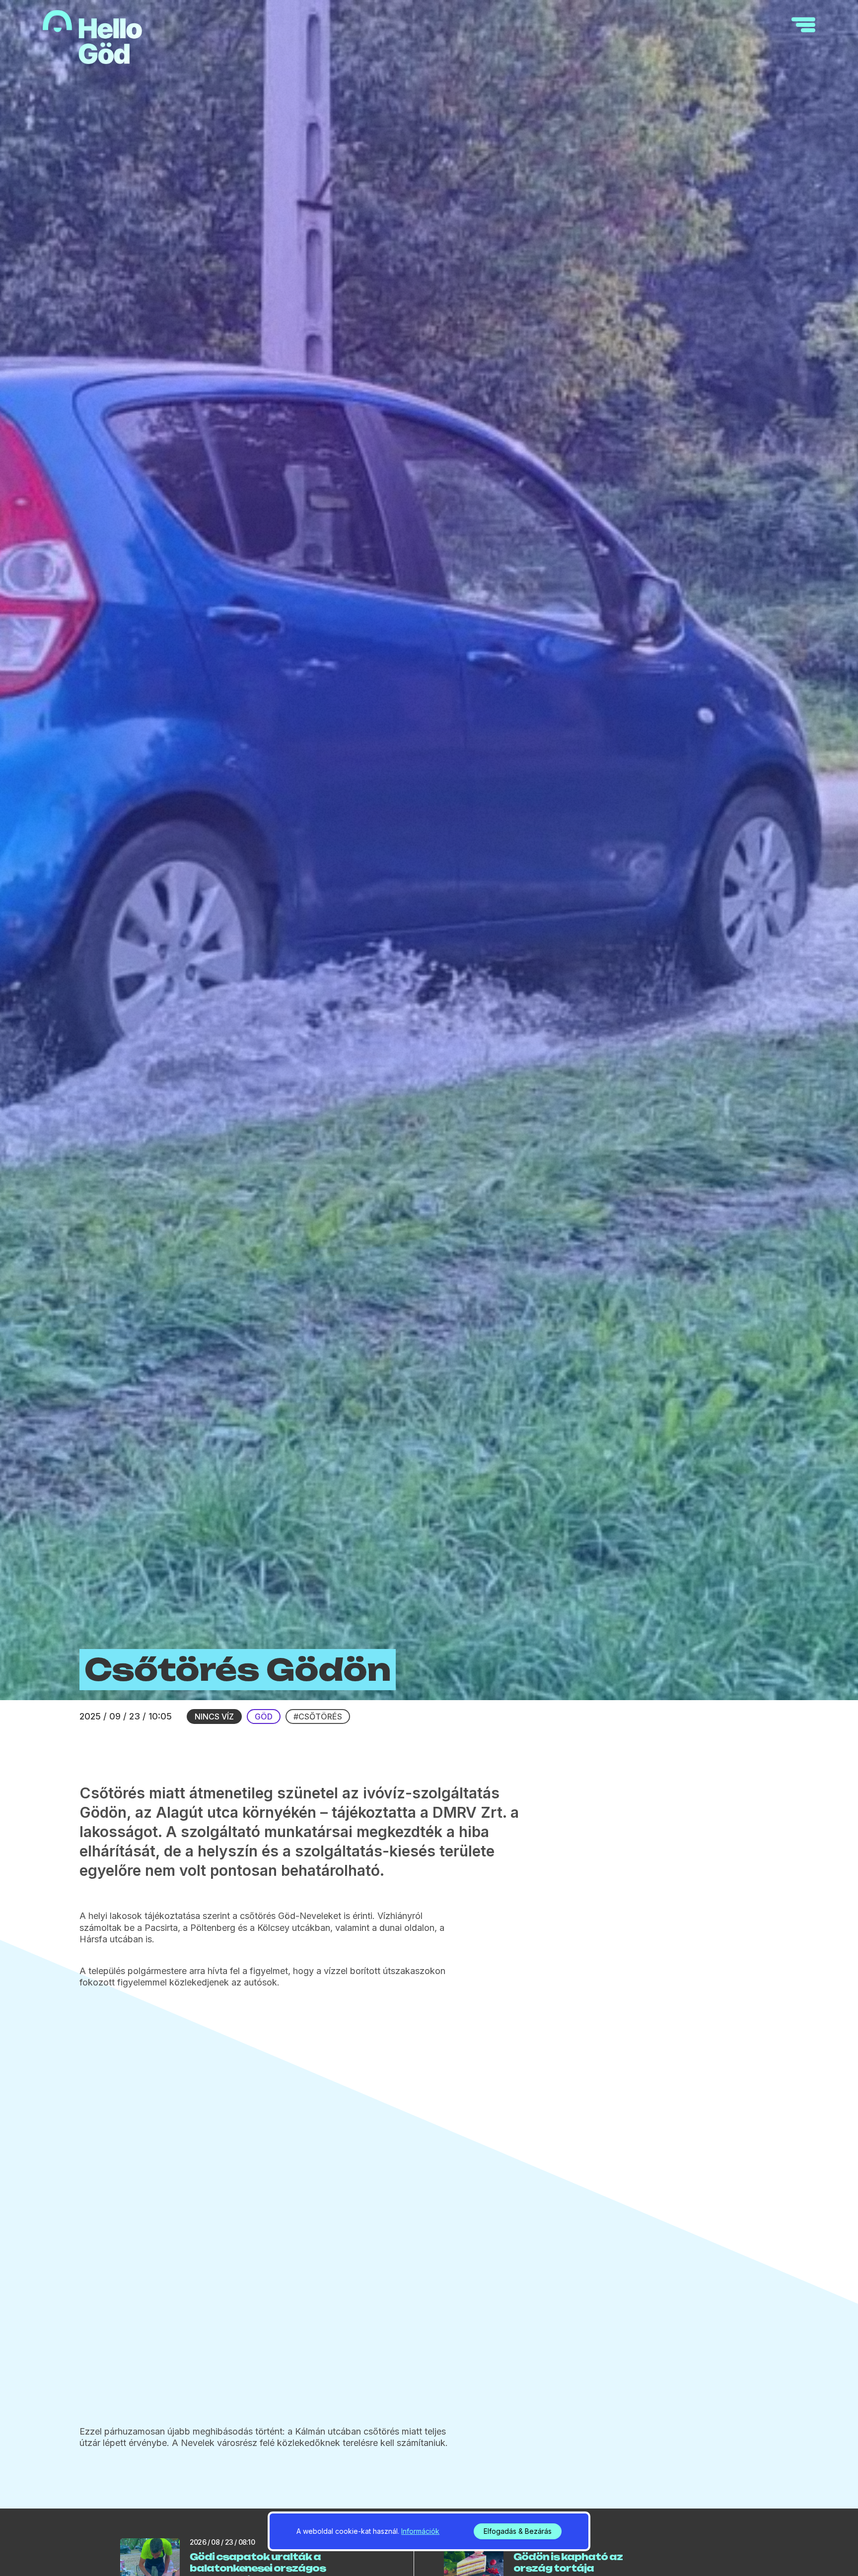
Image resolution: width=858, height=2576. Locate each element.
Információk (420, 2531)
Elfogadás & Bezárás (518, 2531)
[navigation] (803, 25)
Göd (264, 1717)
